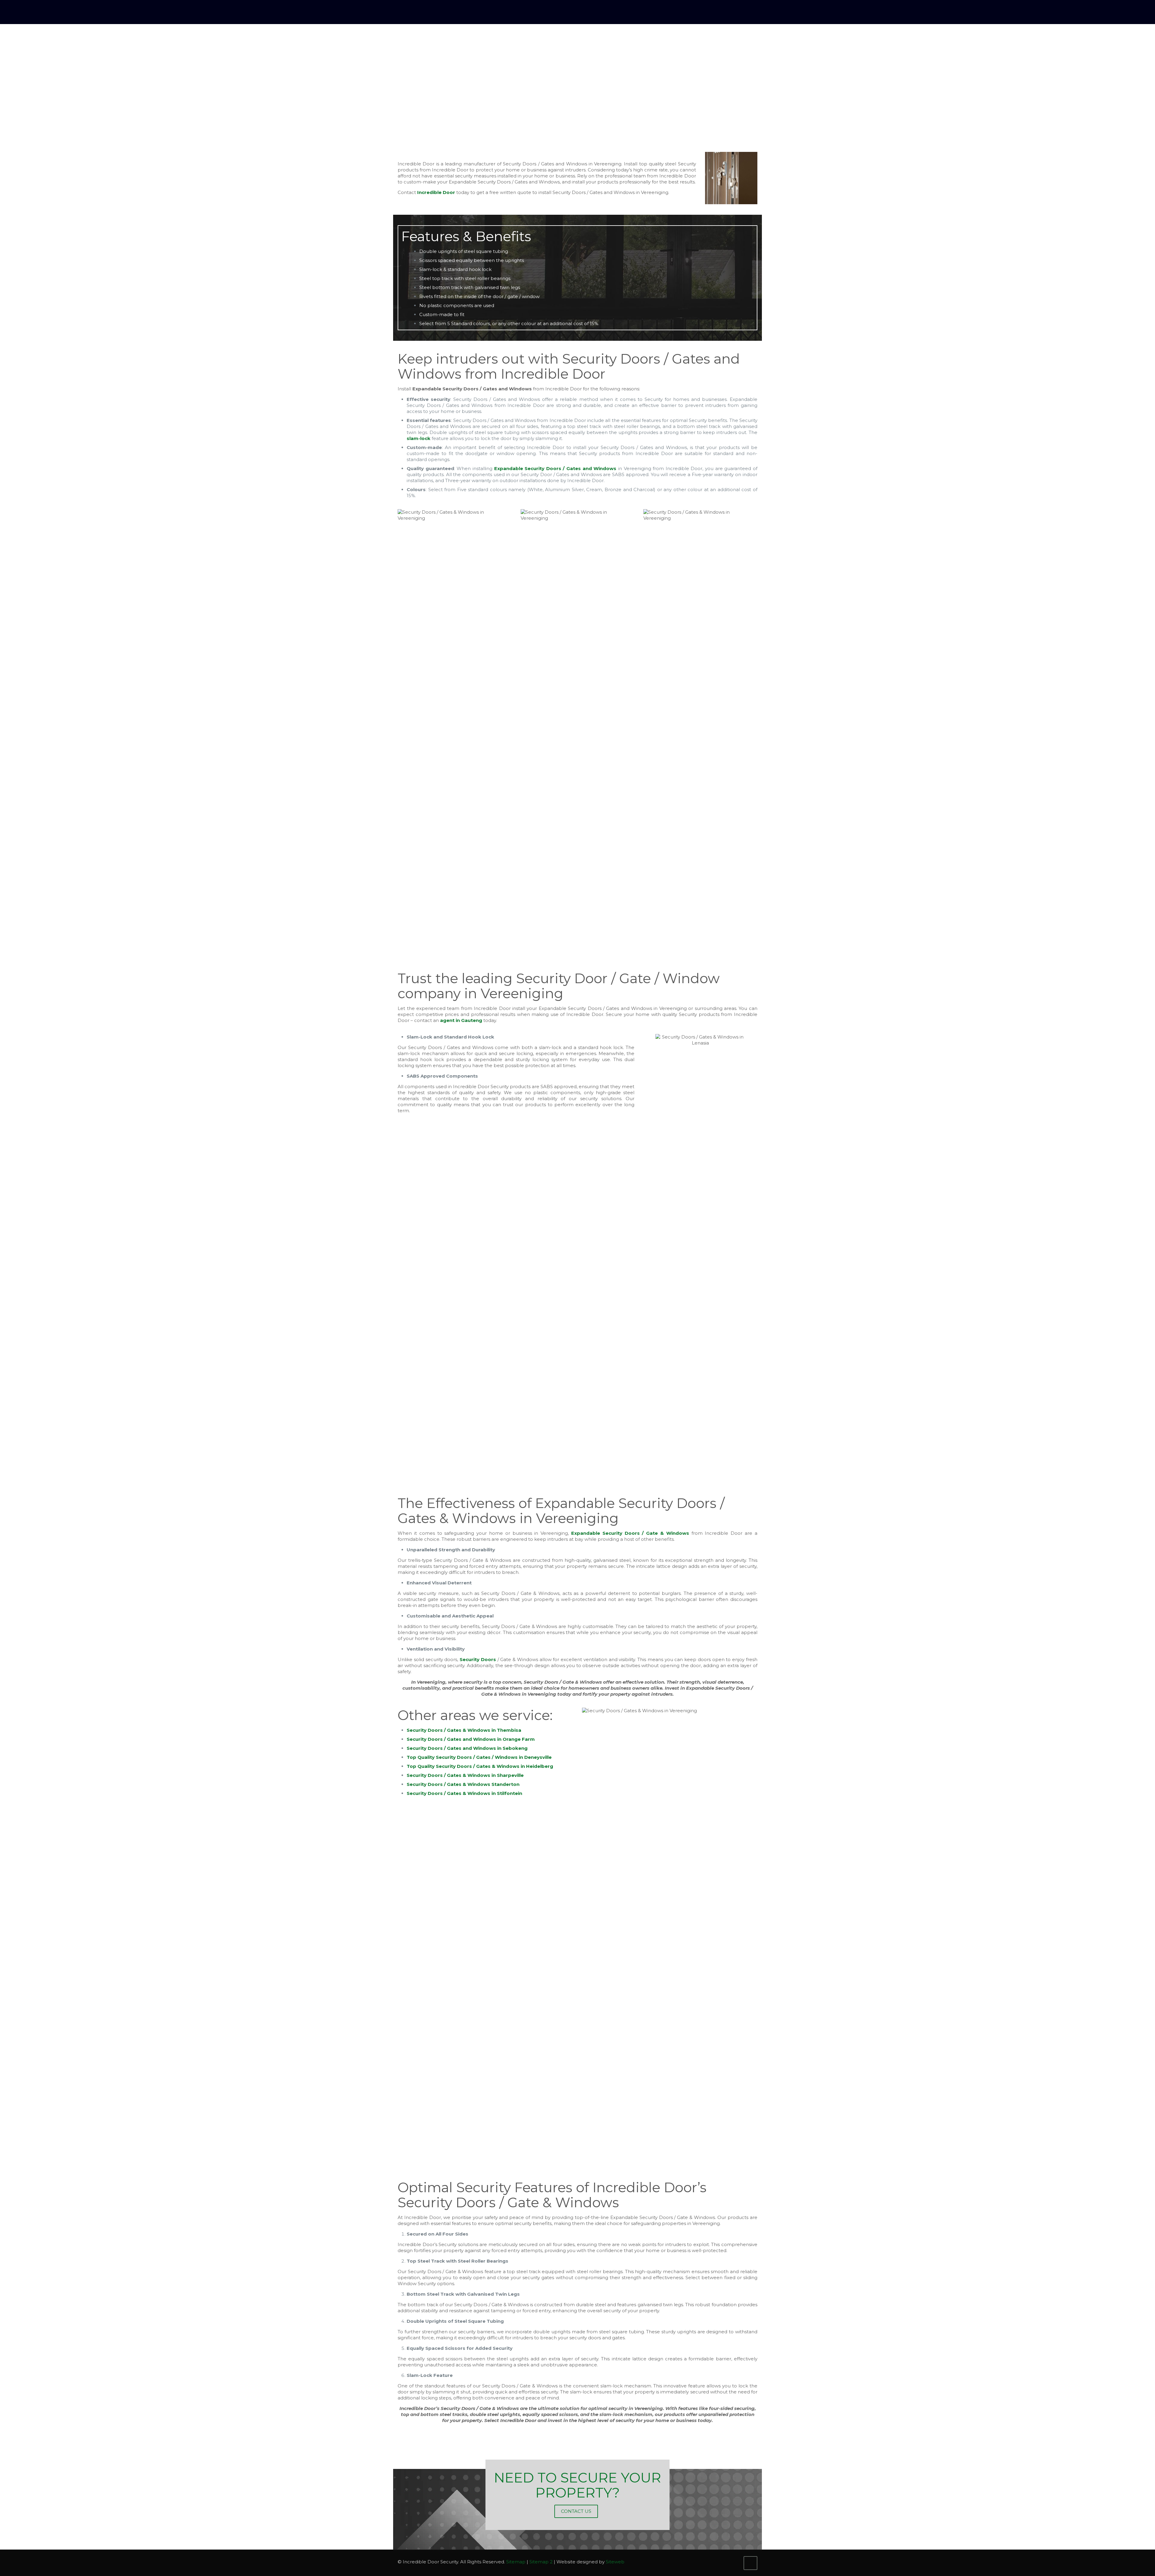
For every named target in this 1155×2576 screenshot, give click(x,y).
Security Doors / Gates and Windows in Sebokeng (467, 1748)
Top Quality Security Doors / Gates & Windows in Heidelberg (480, 1766)
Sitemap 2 (541, 2562)
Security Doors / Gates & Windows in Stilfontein (464, 1793)
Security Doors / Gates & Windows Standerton (463, 1784)
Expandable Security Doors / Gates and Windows (555, 468)
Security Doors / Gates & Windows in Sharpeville (465, 1775)
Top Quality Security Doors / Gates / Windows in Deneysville (479, 1757)
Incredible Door (436, 192)
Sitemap (516, 2562)
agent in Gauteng (461, 1020)
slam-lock (419, 438)
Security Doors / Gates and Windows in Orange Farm (471, 1739)
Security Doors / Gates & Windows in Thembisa (464, 1730)
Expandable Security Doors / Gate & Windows (630, 1533)
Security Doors (478, 1659)
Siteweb (615, 2562)
